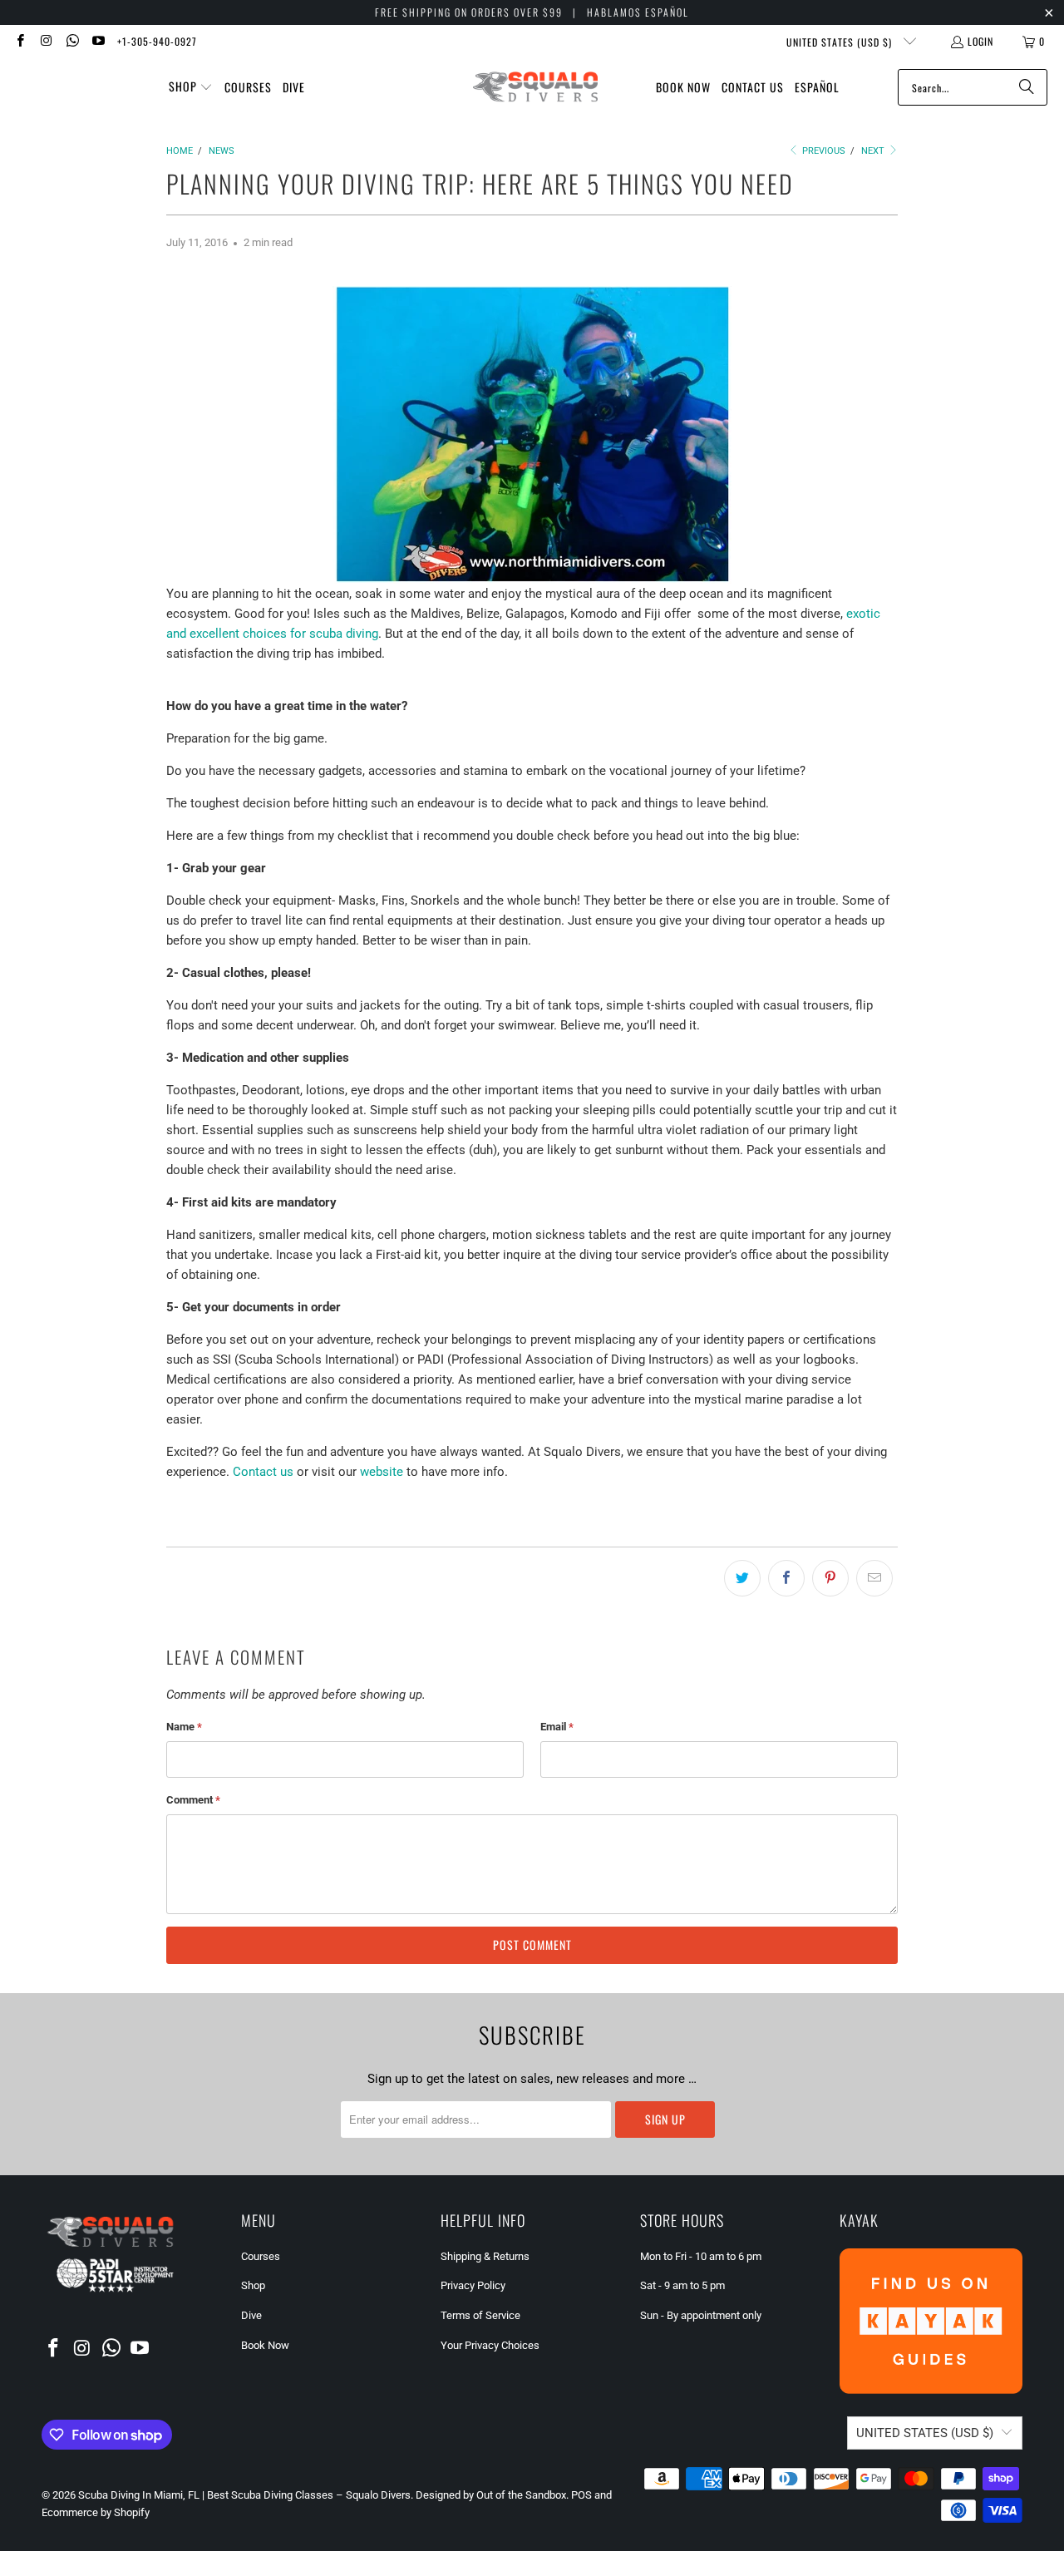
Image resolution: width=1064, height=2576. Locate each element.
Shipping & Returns (485, 2256)
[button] (191, 87)
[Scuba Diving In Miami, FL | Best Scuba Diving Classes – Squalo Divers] (535, 88)
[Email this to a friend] (874, 1578)
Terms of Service (480, 2315)
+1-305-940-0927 (157, 41)
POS (581, 2495)
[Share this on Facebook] (786, 1578)
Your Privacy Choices (490, 2345)
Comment (193, 1800)
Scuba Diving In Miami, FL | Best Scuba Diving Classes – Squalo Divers (244, 2495)
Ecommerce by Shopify (96, 2512)
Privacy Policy (473, 2285)
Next (874, 151)
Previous (823, 151)
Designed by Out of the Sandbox (491, 2495)
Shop (253, 2285)
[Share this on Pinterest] (830, 1578)
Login (980, 41)
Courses (261, 2256)
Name (184, 1727)
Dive (251, 2315)
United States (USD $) (841, 42)
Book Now (265, 2345)
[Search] (1027, 87)
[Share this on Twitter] (742, 1578)
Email (557, 1727)
